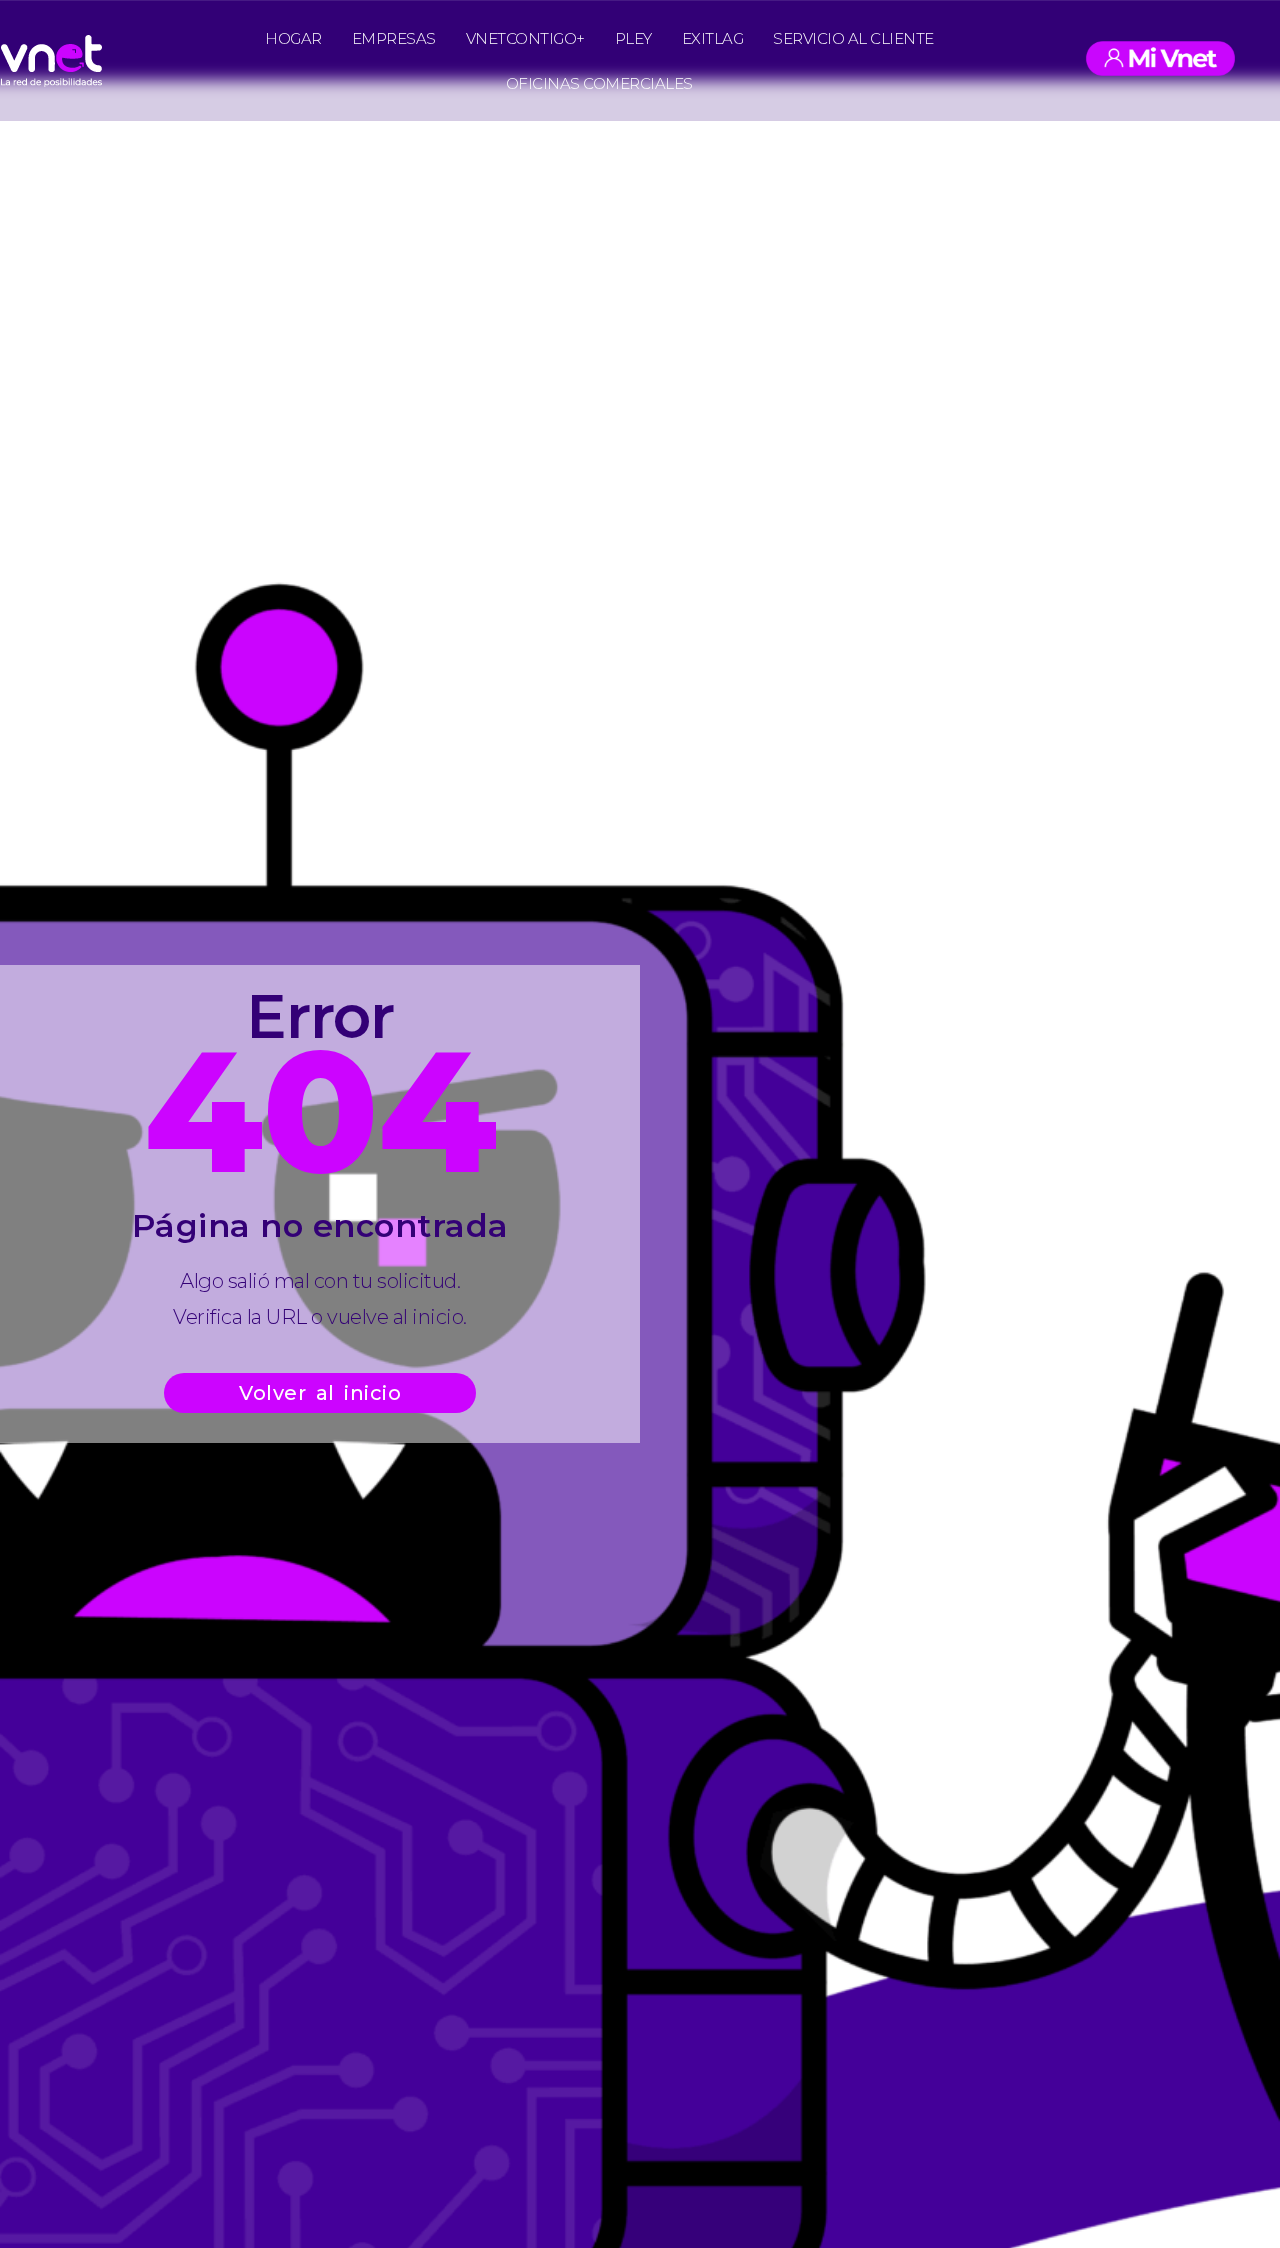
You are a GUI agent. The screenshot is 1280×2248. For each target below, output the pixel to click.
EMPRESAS (394, 38)
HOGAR (293, 38)
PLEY (633, 38)
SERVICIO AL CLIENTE (853, 38)
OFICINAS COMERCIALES (599, 83)
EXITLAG (713, 38)
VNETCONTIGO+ (525, 38)
